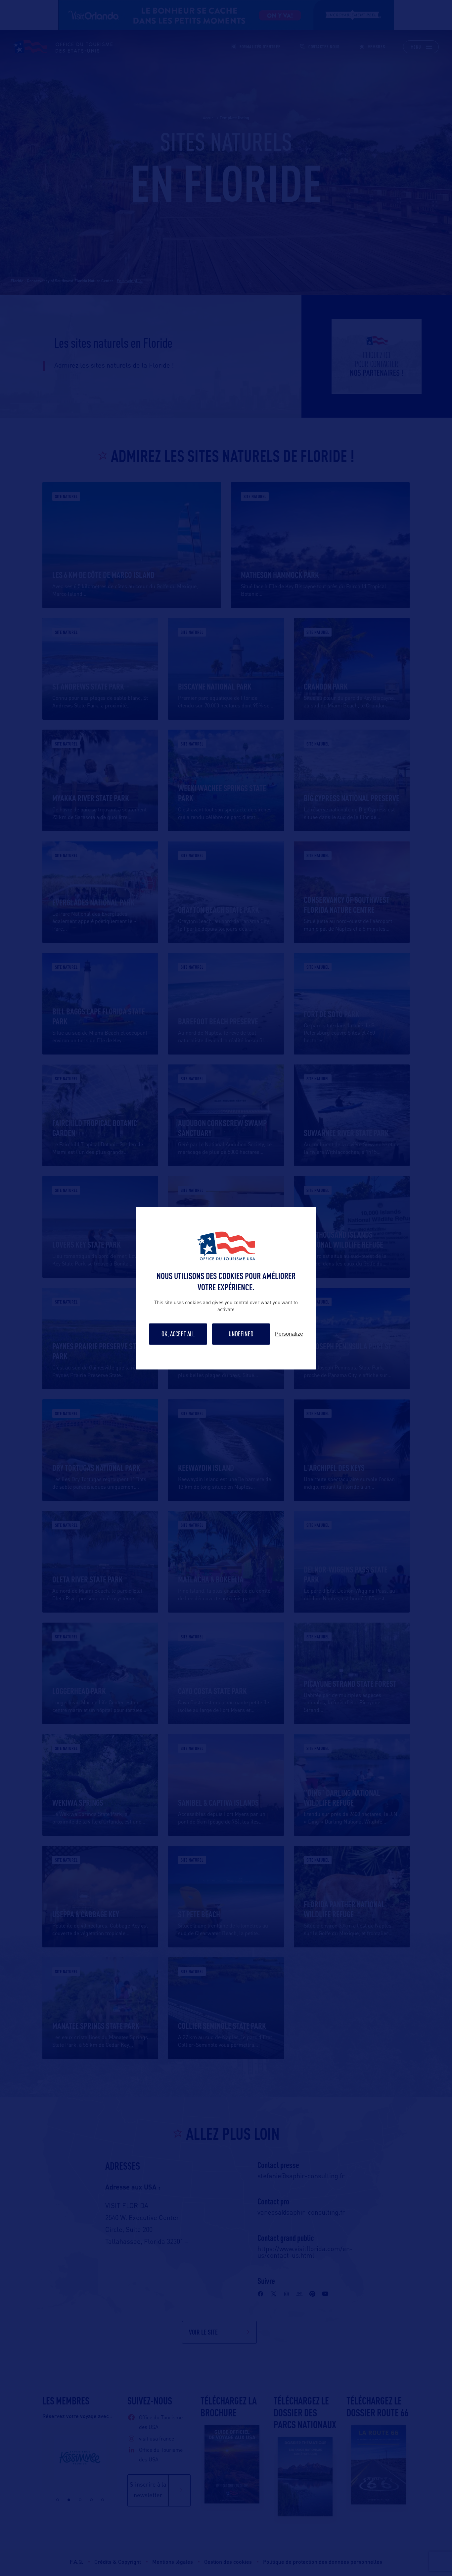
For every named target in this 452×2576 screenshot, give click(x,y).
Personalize (289, 1334)
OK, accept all (178, 1334)
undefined (241, 1334)
